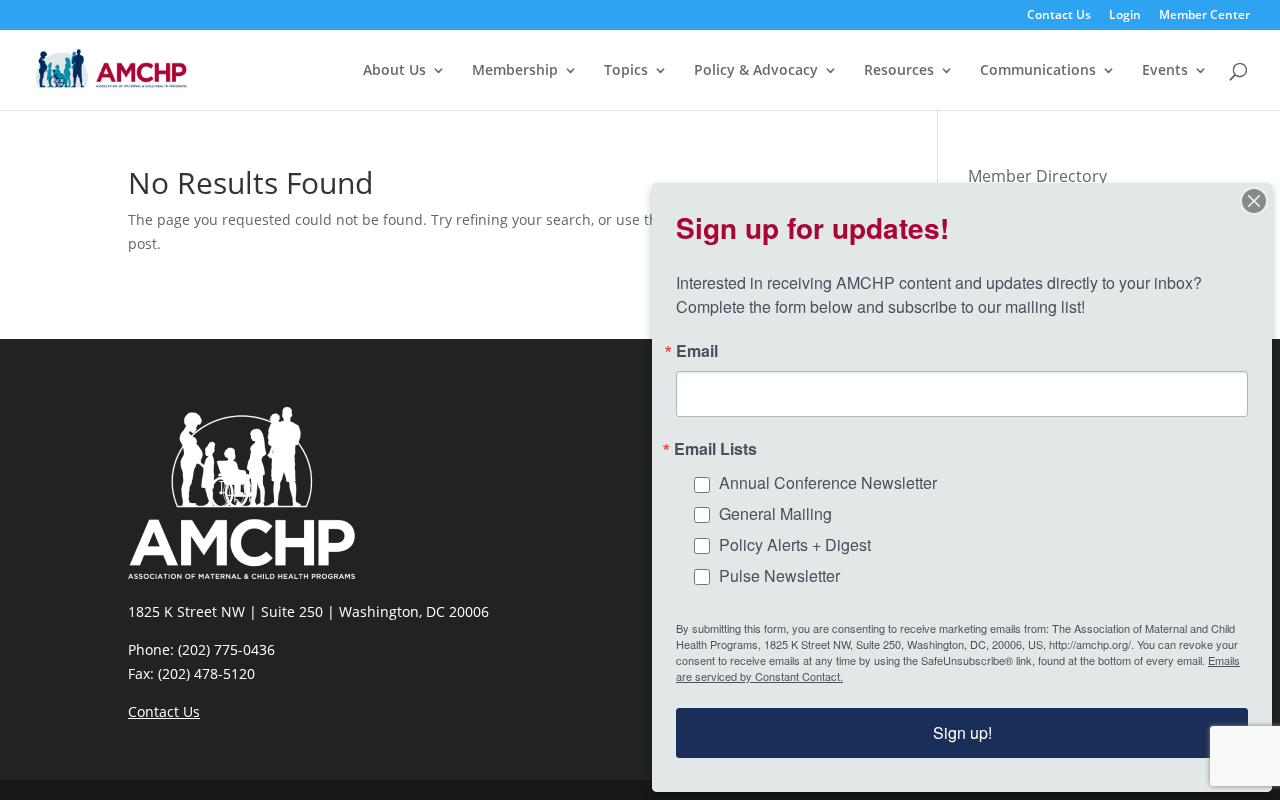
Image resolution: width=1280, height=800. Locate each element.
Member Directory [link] (1037, 176)
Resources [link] (899, 71)
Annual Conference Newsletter (828, 482)
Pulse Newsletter (779, 575)
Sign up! (962, 732)
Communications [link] (1038, 71)
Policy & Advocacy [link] (756, 71)
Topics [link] (626, 71)
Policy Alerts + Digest (795, 544)
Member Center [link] (1204, 16)
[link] (111, 68)
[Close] (1254, 201)
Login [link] (1125, 16)
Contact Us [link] (1059, 16)
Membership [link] (515, 71)
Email (697, 351)
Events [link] (1165, 71)
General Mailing (775, 513)
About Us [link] (394, 71)
